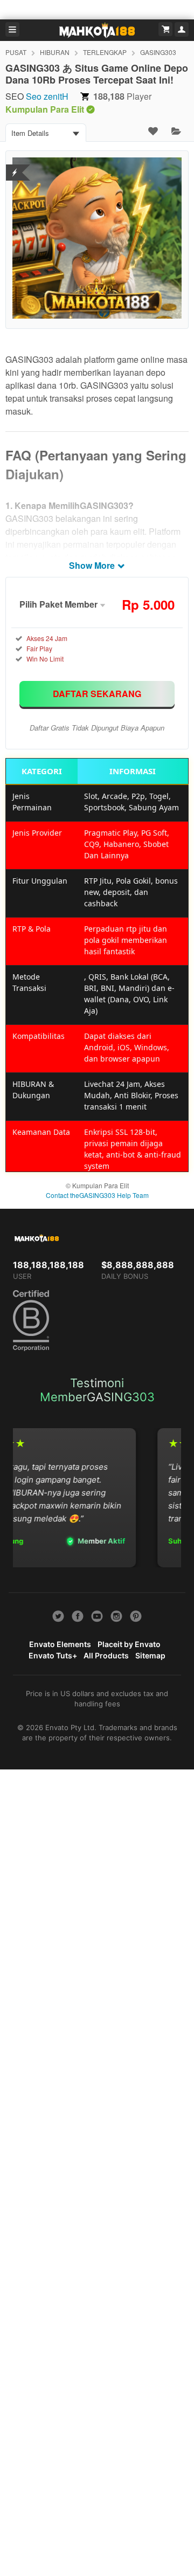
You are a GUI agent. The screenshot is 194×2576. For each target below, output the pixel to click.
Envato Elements (60, 1644)
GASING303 (158, 52)
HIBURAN (55, 52)
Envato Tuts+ (53, 1655)
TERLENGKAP (105, 52)
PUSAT (16, 52)
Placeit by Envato (129, 1644)
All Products (106, 1655)
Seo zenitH (47, 96)
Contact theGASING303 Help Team (97, 1195)
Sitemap (150, 1655)
